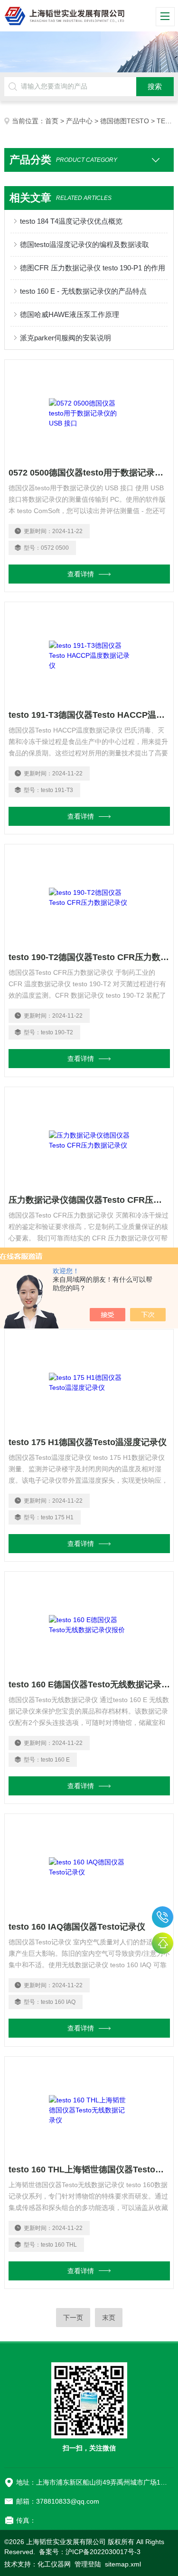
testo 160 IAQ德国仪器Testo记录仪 (77, 1927)
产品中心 (79, 121)
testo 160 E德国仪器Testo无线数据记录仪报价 (89, 1684)
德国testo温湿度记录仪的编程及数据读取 (84, 244)
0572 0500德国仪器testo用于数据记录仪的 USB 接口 (89, 473)
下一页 (73, 2318)
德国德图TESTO (125, 121)
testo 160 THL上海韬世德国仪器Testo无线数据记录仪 (89, 2170)
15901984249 (163, 1917)
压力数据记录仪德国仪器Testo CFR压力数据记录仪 (89, 1200)
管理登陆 (88, 2564)
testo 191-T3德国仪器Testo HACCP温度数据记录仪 (89, 715)
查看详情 (81, 574)
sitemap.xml (123, 2564)
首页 (52, 121)
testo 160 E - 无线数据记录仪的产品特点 (83, 291)
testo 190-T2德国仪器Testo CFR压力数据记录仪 (89, 957)
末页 (109, 2318)
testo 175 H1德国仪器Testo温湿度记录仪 (88, 1442)
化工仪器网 (54, 2564)
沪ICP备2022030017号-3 (103, 2552)
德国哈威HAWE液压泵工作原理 (70, 314)
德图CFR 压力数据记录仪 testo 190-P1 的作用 (93, 268)
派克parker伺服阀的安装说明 (66, 338)
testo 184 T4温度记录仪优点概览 (71, 221)
